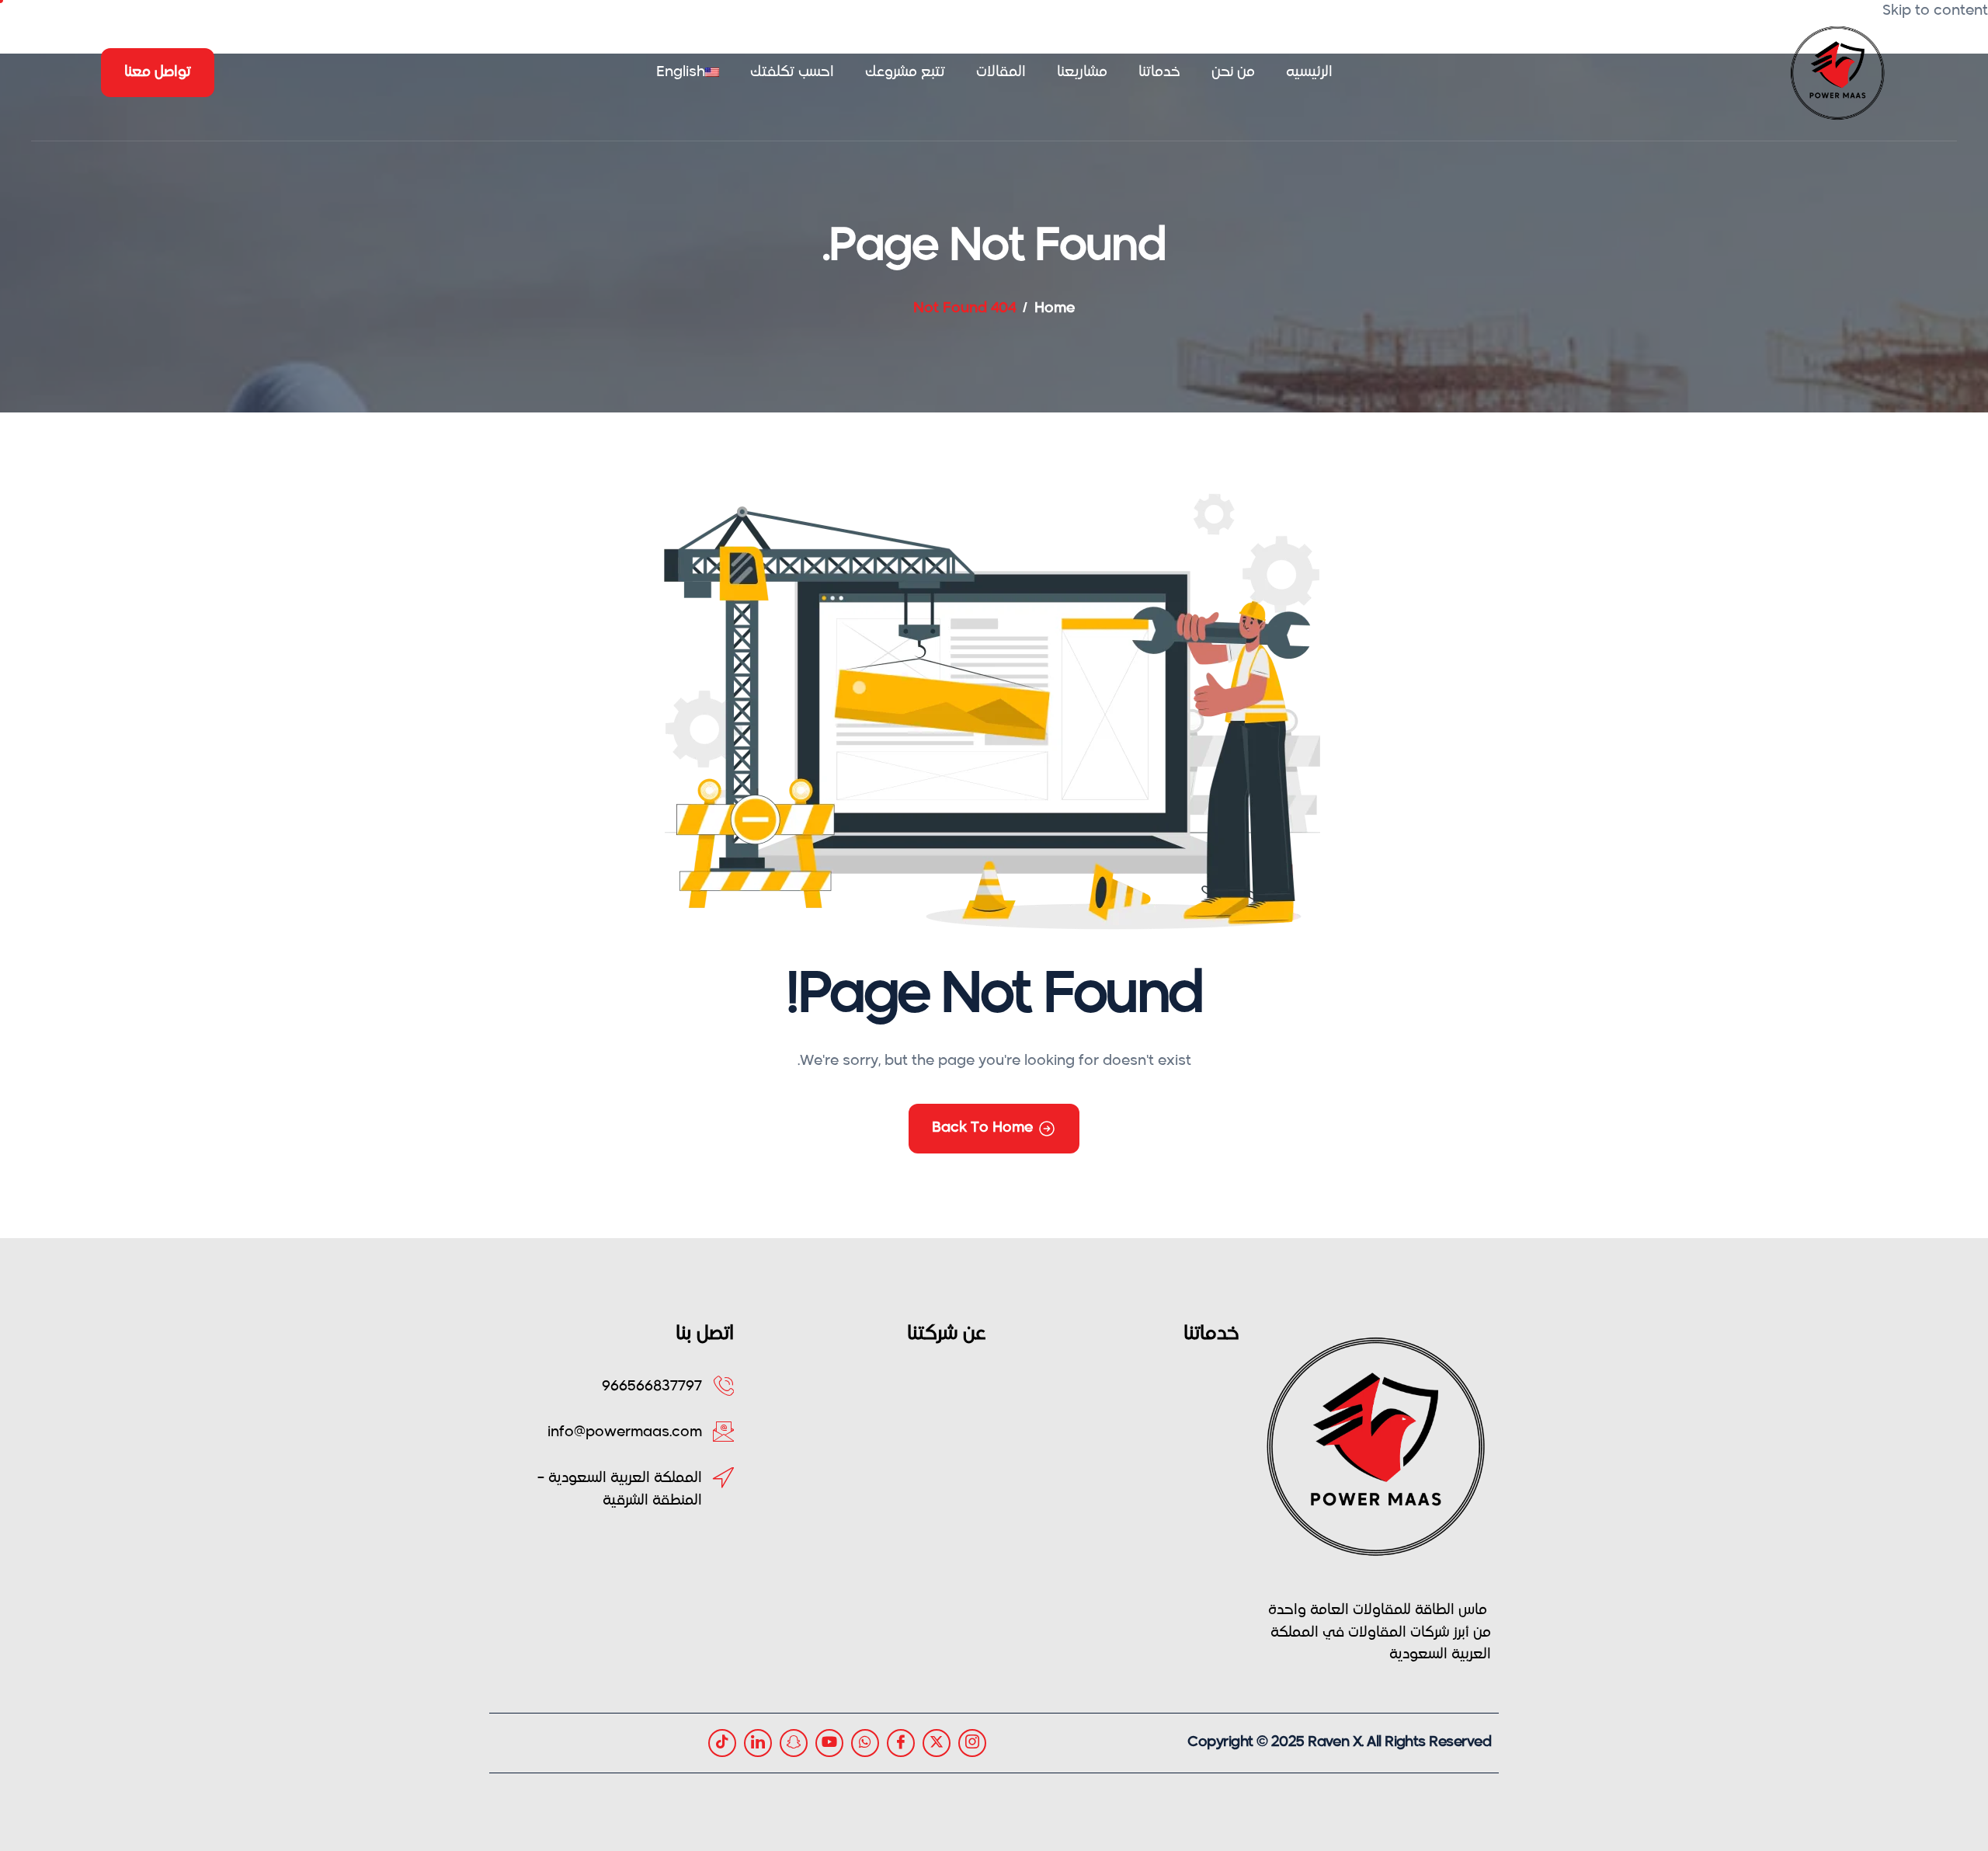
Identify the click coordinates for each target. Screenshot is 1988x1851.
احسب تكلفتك (792, 72)
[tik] (722, 1743)
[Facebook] (901, 1743)
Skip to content (1935, 11)
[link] (758, 1743)
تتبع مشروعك (905, 72)
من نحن (1233, 72)
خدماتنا (1159, 72)
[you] (829, 1743)
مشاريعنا (1082, 72)
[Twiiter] (937, 1743)
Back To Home (982, 1128)
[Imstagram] (972, 1743)
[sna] (794, 1743)
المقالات (1001, 72)
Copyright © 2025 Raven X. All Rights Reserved (1339, 1742)
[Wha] (865, 1743)
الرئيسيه (1309, 72)
